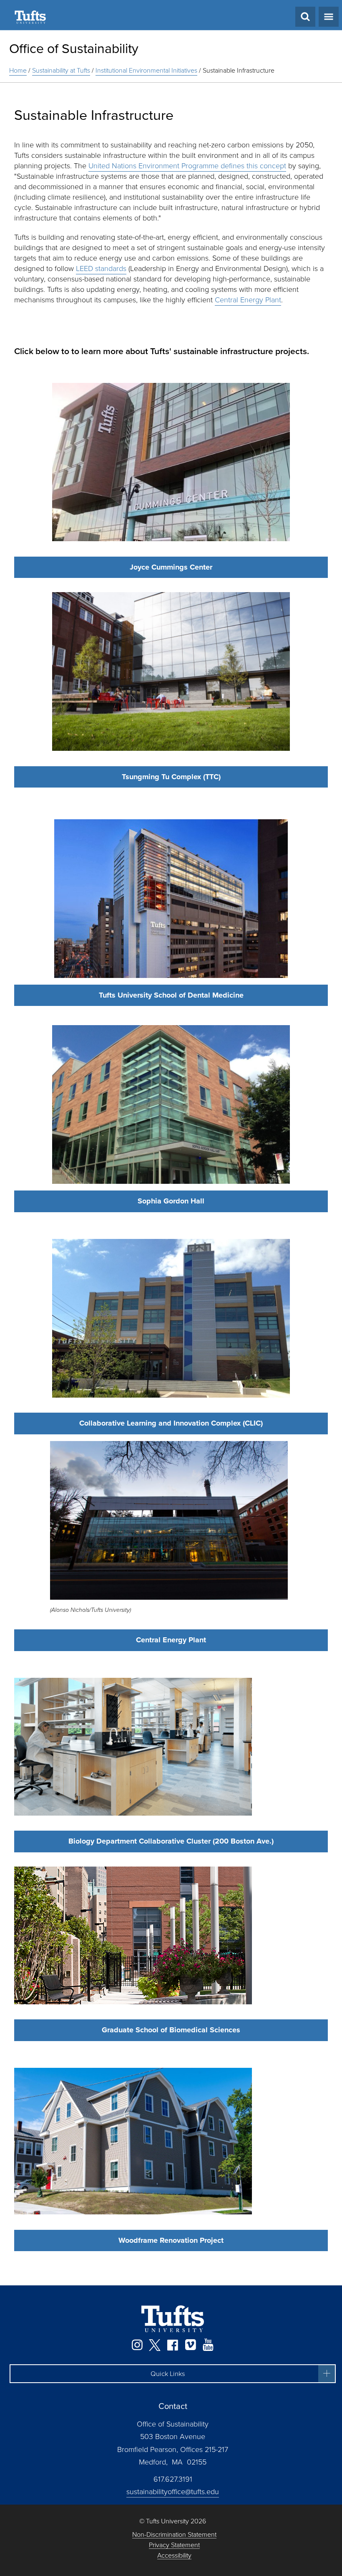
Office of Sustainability (74, 48)
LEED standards (101, 268)
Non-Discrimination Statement (174, 2535)
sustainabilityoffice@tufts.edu (173, 2492)
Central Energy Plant (248, 300)
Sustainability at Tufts (61, 70)
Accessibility (174, 2556)
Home (18, 70)
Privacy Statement (174, 2545)
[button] (173, 2374)
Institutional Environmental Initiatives (146, 70)
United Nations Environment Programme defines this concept (187, 166)
